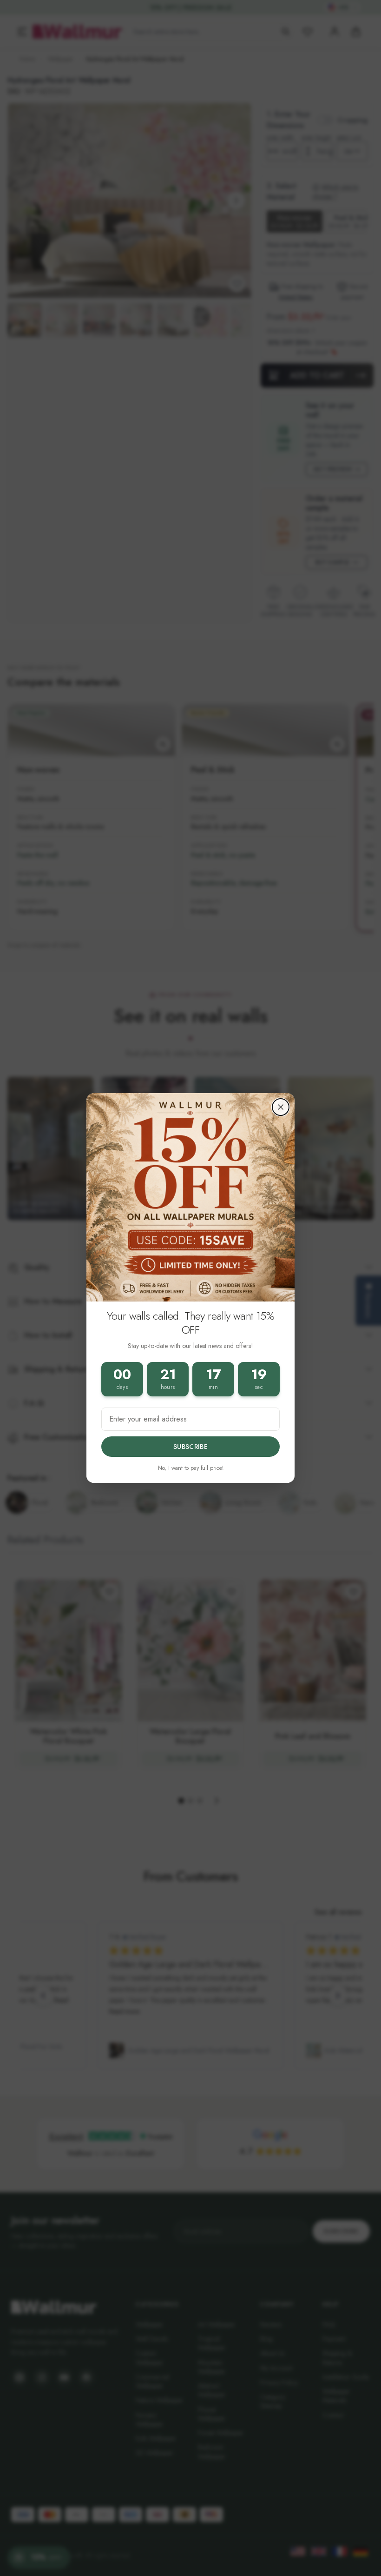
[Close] (281, 1107)
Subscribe (190, 1447)
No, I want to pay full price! (191, 1468)
